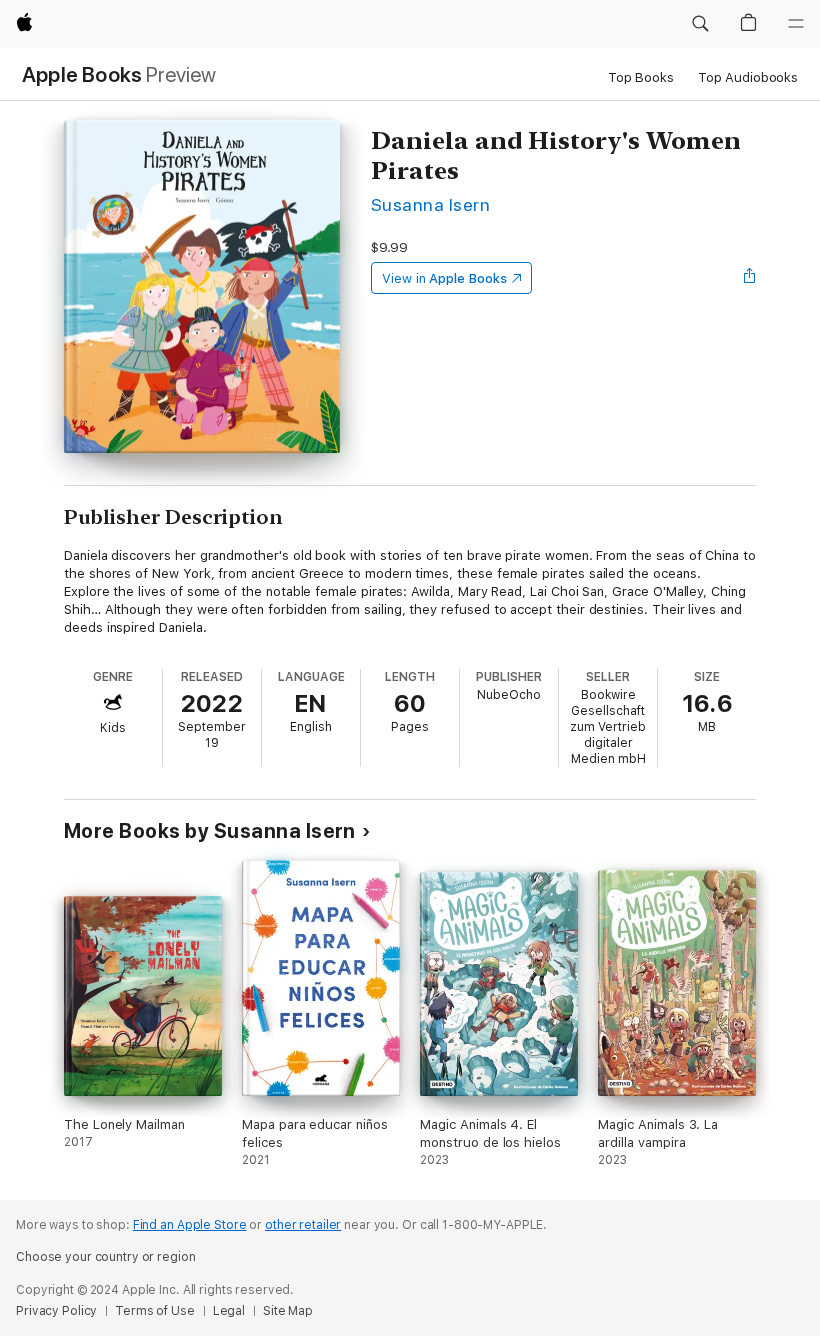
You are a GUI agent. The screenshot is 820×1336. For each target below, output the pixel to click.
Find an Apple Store (190, 1225)
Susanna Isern (430, 204)
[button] (700, 24)
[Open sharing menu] (750, 278)
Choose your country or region (106, 1257)
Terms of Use (155, 1311)
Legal (229, 1311)
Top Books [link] (641, 77)
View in (444, 278)
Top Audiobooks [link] (748, 77)
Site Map (288, 1311)
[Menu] (796, 24)
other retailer (303, 1225)
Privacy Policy (56, 1311)
